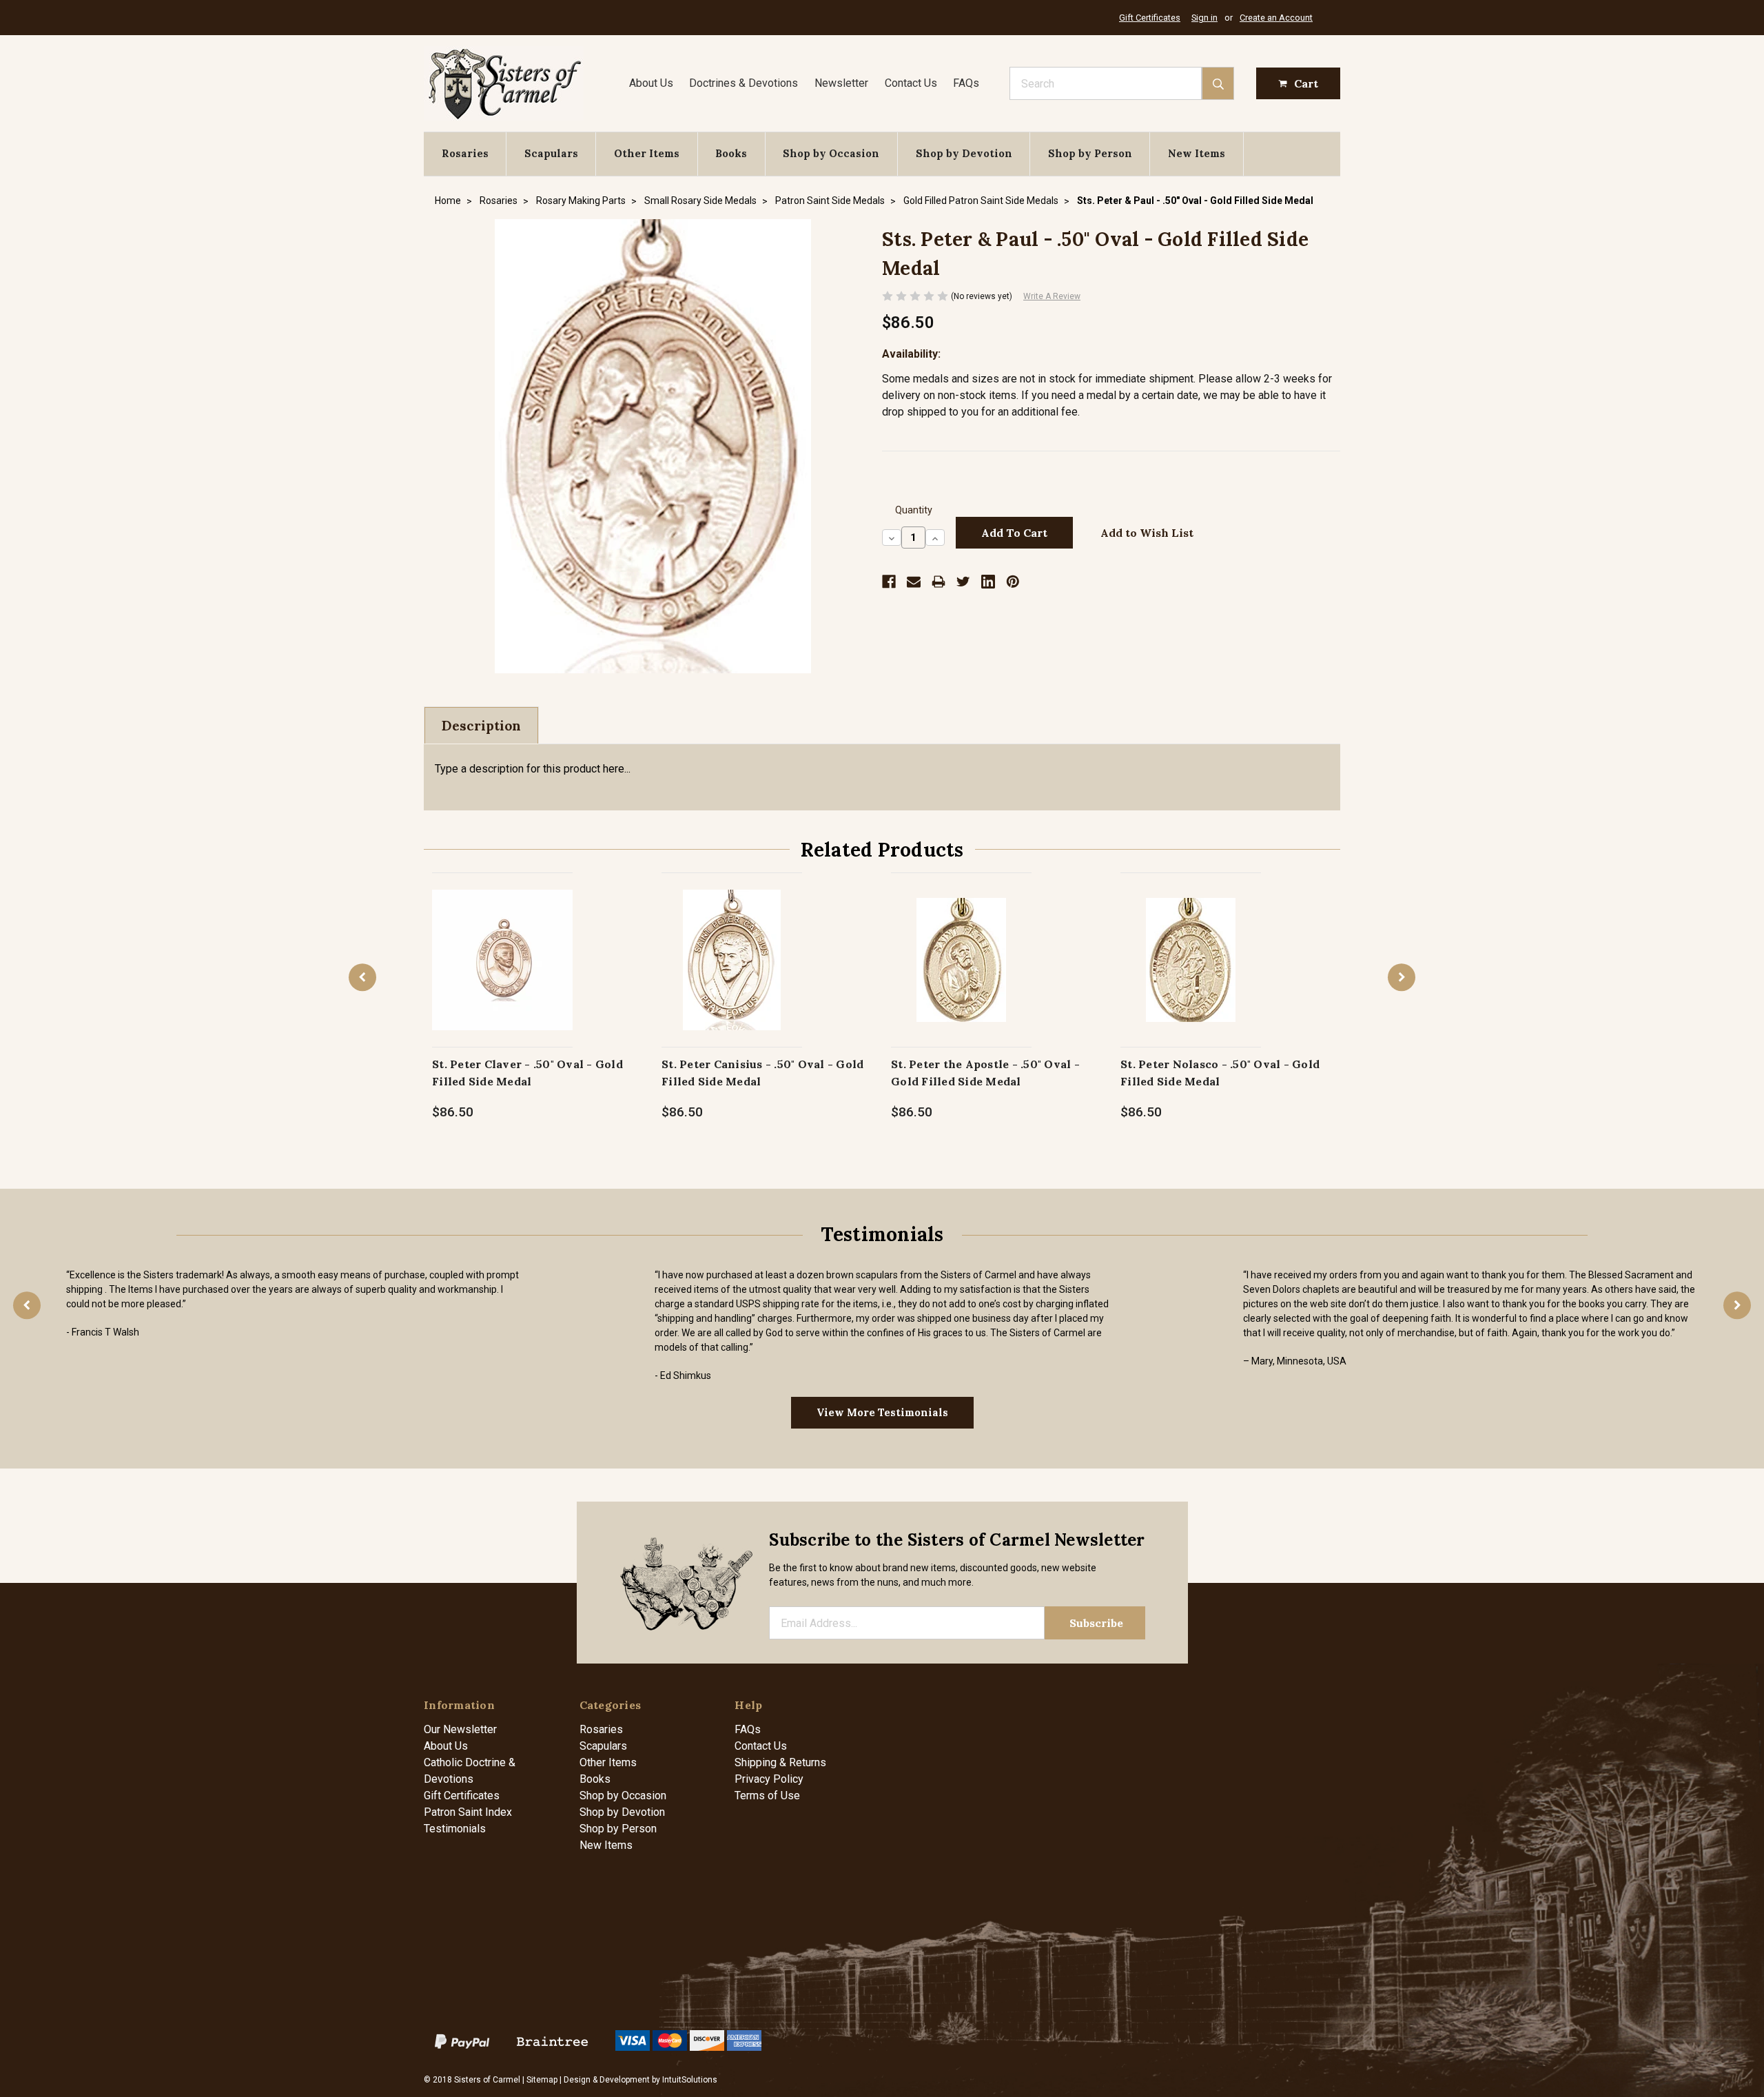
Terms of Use (767, 1796)
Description (481, 726)
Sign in (1204, 18)
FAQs (966, 83)
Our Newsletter (460, 1729)
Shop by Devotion (964, 153)
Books (731, 153)
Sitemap (542, 2080)
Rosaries (465, 153)
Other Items (647, 153)
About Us (651, 83)
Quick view (503, 945)
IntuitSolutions (690, 2080)
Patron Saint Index (468, 1812)
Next (1402, 977)
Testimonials (455, 1829)
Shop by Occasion (831, 153)
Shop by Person (1090, 153)
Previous (362, 977)
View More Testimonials (882, 1412)
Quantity (914, 510)
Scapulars (551, 153)
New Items (1197, 153)
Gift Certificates (1150, 18)
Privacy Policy (769, 1779)
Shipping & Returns (780, 1762)
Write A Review (1052, 296)
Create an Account (1276, 18)
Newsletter (841, 83)
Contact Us (911, 83)
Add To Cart (503, 974)
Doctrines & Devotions (743, 83)
